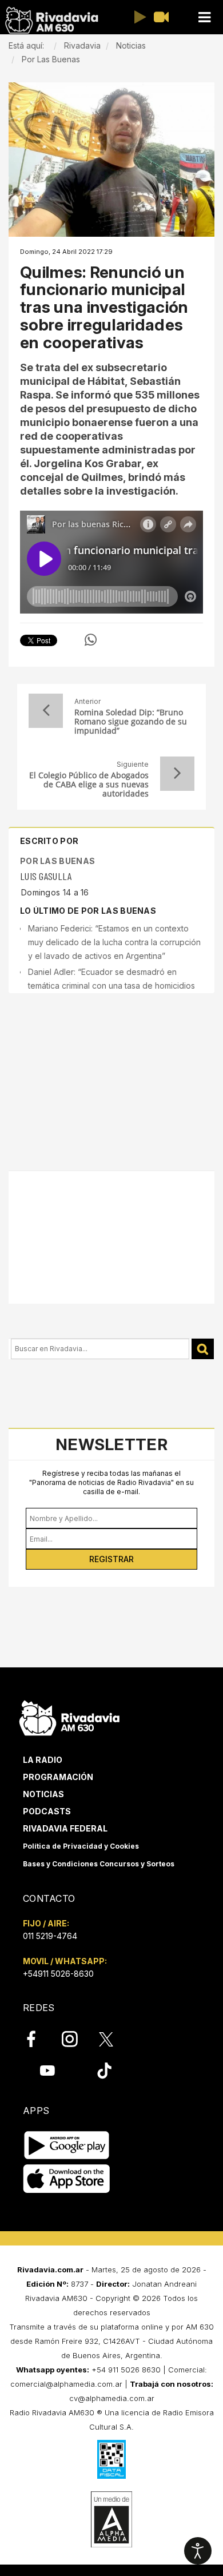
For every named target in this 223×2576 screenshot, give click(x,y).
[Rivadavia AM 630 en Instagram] (76, 2039)
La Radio (43, 1760)
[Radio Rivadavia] (69, 1717)
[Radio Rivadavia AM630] (51, 20)
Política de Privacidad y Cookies (81, 1846)
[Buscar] (203, 1349)
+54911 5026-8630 (58, 1974)
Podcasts (47, 1811)
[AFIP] (111, 2459)
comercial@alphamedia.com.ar (66, 2384)
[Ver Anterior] (46, 711)
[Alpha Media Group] (111, 2519)
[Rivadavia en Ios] (67, 2179)
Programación (58, 1777)
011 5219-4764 (50, 1936)
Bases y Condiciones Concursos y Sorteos (99, 1864)
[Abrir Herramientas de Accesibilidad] (198, 2551)
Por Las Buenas (57, 861)
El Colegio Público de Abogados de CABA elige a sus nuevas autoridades (89, 785)
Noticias (43, 1794)
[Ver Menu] (204, 17)
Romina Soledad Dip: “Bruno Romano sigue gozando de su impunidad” (131, 722)
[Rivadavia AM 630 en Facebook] (38, 2039)
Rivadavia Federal (65, 1828)
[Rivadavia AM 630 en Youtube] (47, 2070)
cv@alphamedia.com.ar (112, 2398)
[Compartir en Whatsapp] (91, 640)
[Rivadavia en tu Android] (67, 2145)
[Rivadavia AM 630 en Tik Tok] (104, 2070)
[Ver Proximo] (177, 774)
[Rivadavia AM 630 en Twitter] (114, 2038)
